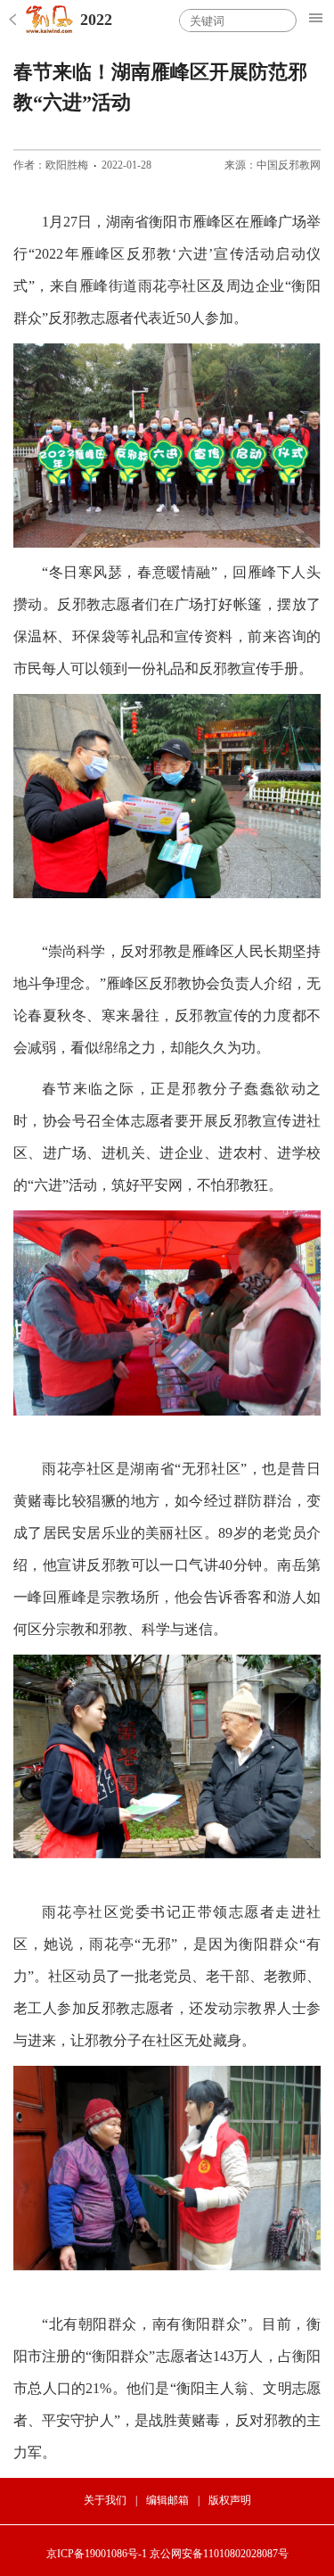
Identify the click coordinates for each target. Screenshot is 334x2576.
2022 (96, 20)
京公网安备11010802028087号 (219, 2554)
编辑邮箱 (167, 2500)
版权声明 (230, 2500)
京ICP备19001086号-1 (97, 2554)
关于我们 (105, 2500)
